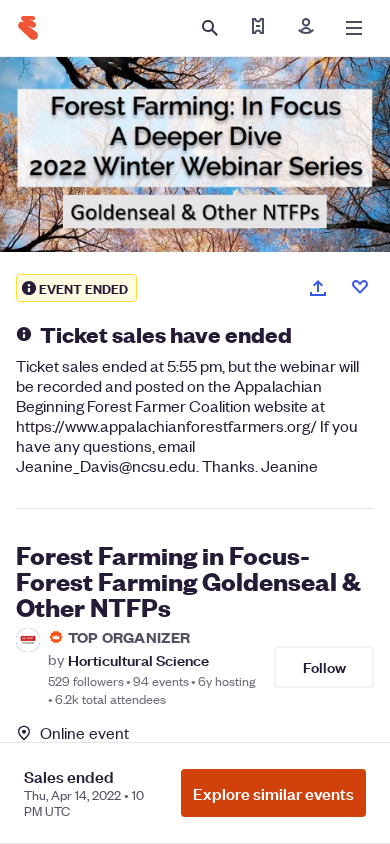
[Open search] (210, 28)
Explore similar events (273, 793)
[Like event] (360, 287)
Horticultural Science (138, 659)
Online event (84, 733)
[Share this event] (318, 288)
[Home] (28, 28)
